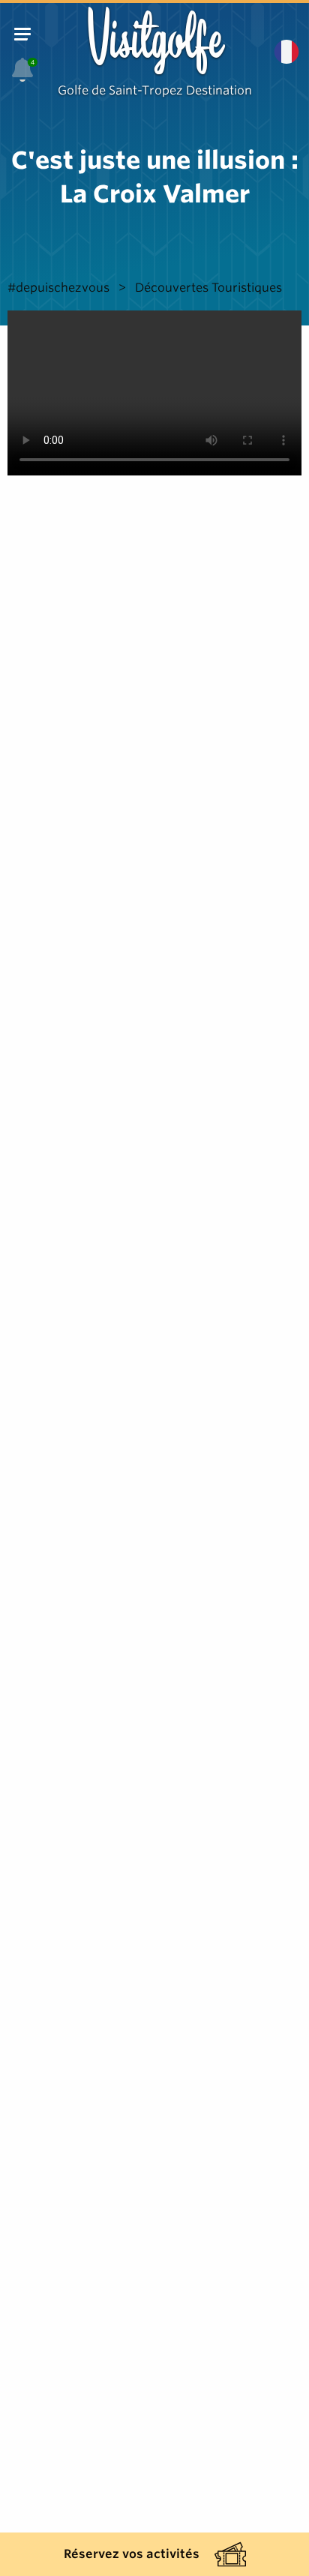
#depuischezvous (58, 288)
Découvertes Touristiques (208, 288)
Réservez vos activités (132, 2554)
